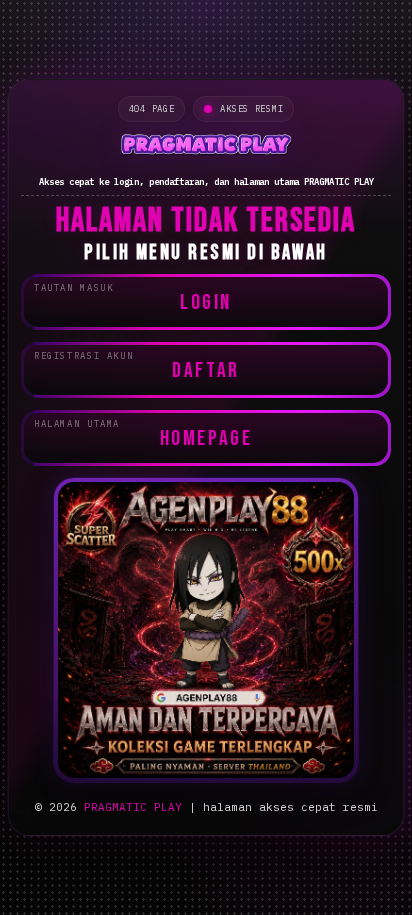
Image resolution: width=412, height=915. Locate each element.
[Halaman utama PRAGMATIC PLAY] (206, 146)
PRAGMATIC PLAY (133, 807)
